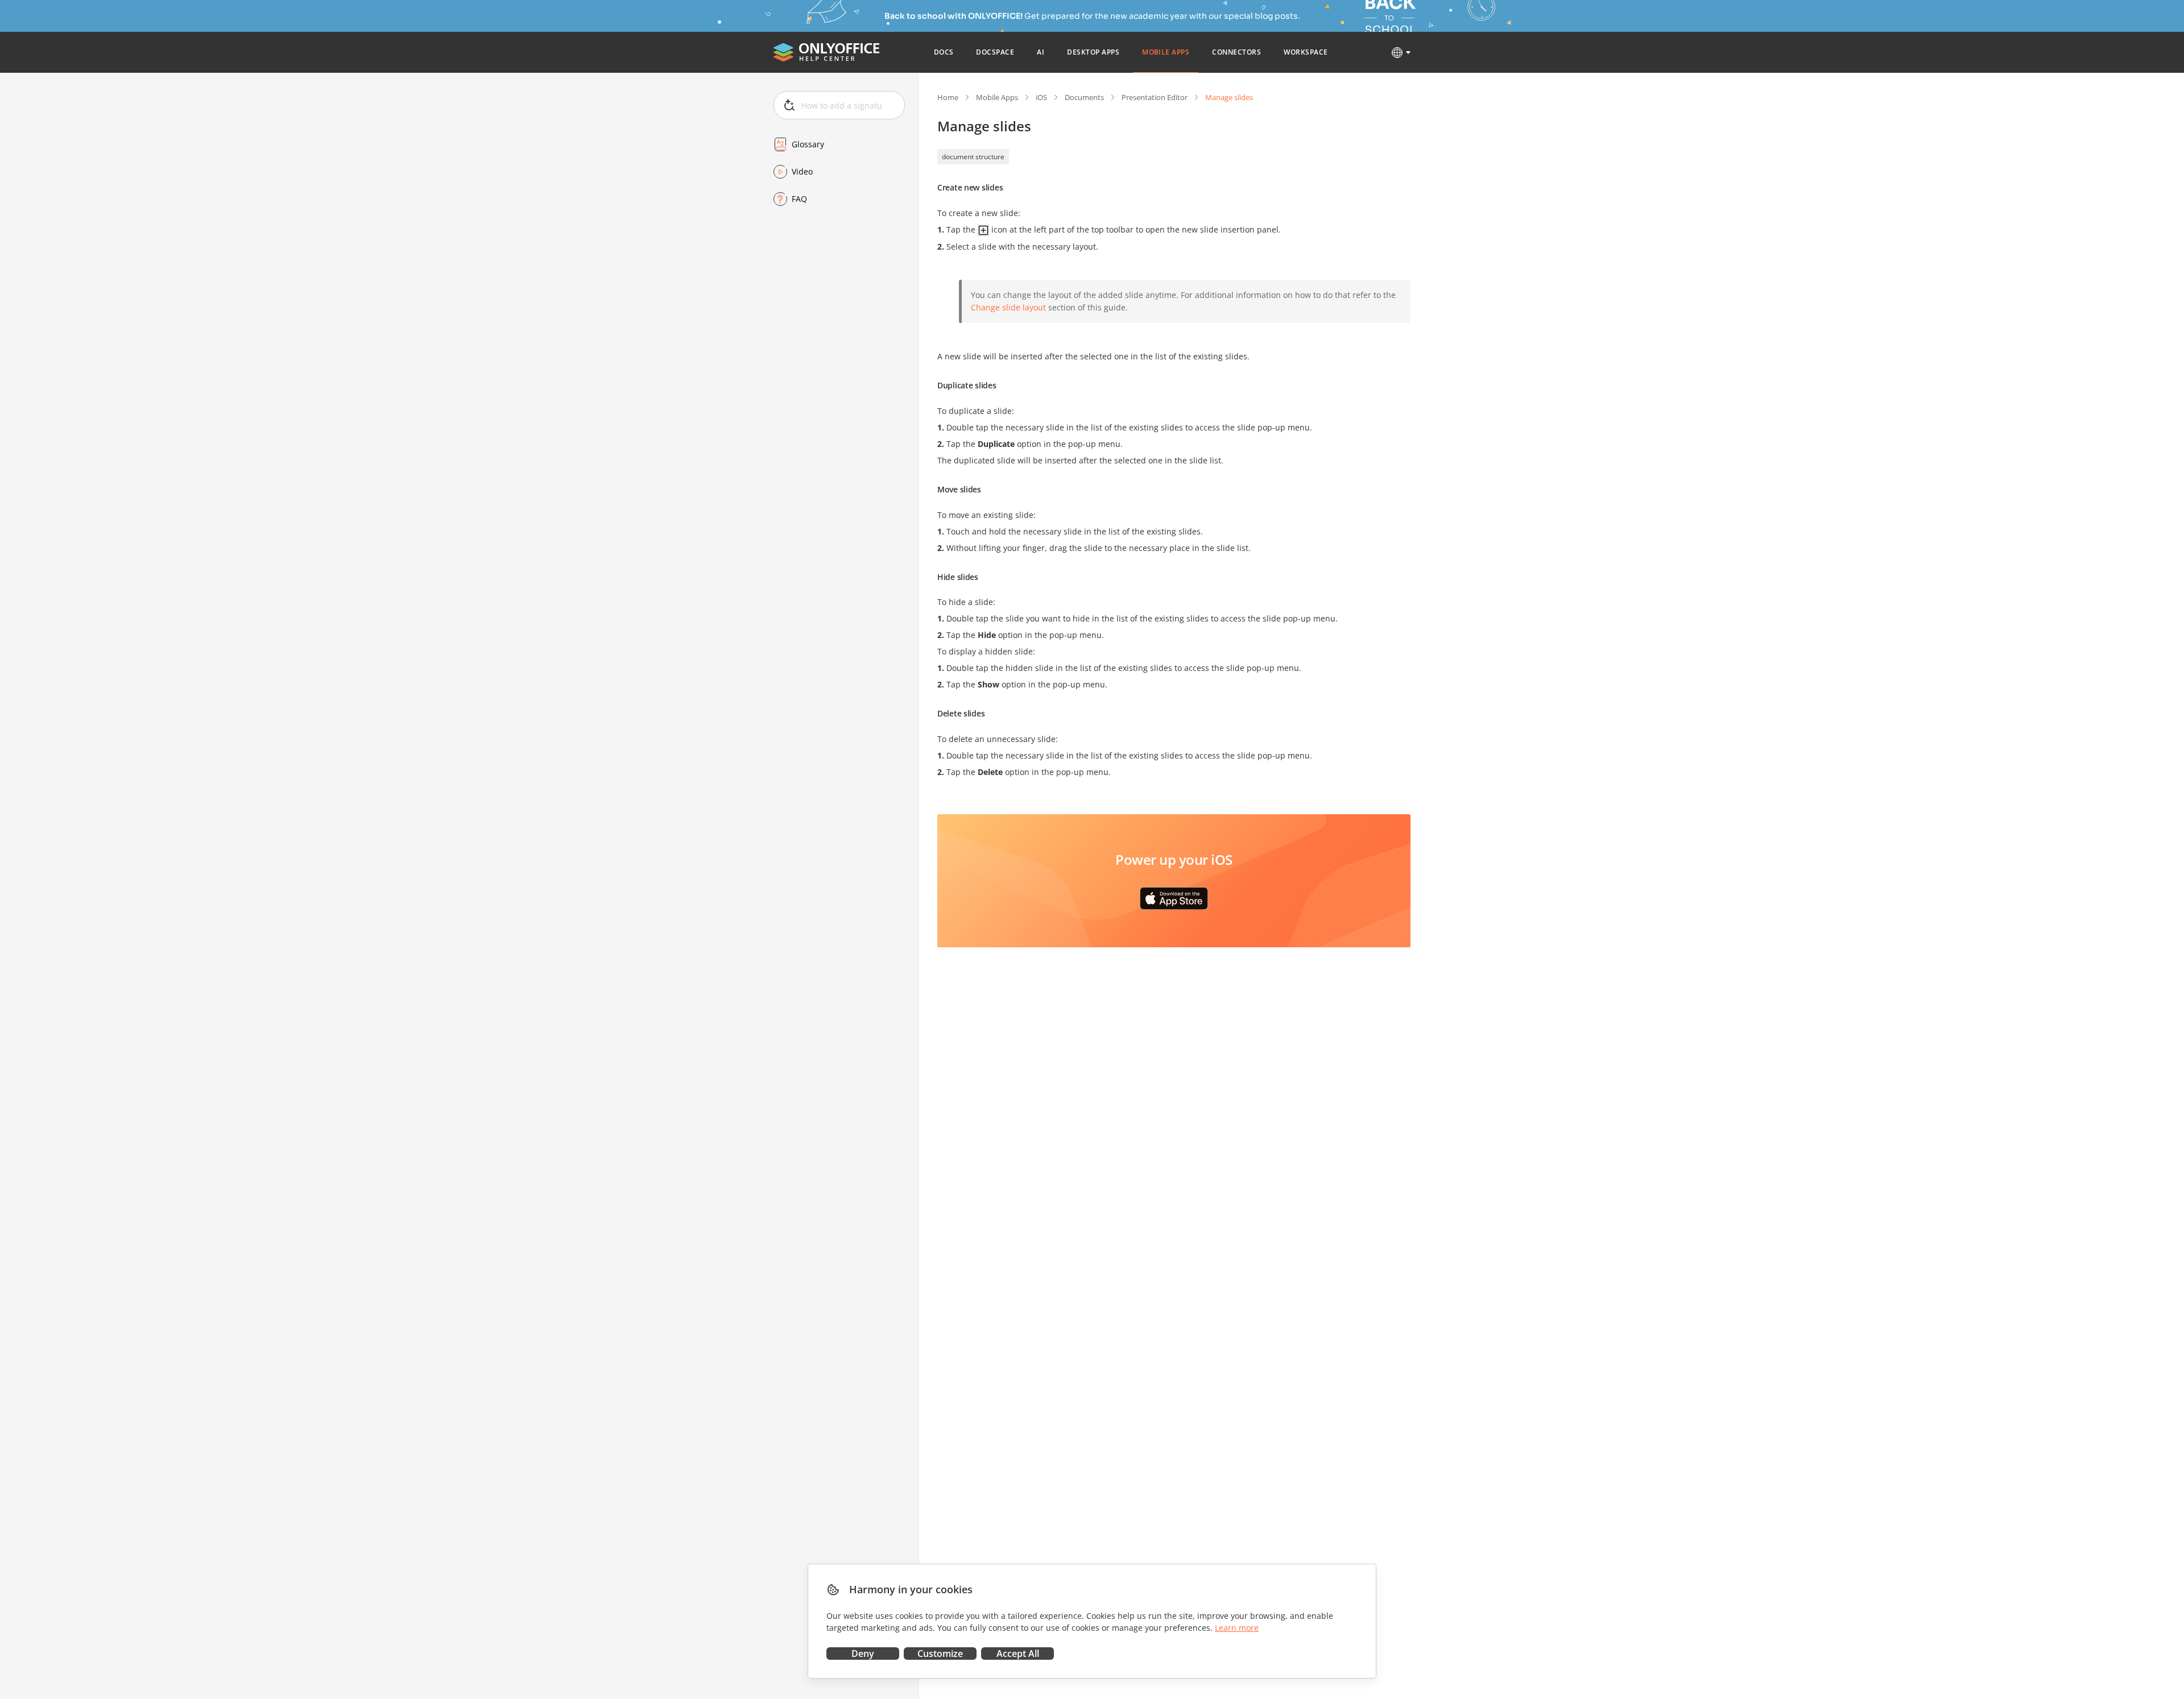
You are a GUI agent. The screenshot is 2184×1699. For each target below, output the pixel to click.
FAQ (799, 199)
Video (802, 171)
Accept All (1018, 1654)
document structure (973, 157)
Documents (1084, 97)
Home (948, 97)
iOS (1041, 97)
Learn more (1237, 1628)
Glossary (808, 144)
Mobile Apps (997, 97)
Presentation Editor (1155, 97)
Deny (863, 1654)
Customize (940, 1654)
